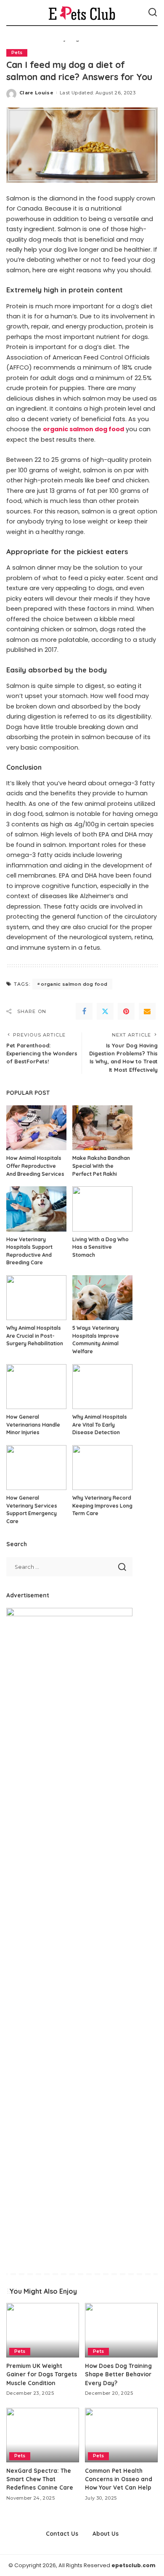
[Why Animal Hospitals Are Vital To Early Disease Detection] (102, 1387)
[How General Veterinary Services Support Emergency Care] (36, 1468)
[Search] (153, 13)
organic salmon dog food (74, 984)
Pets (17, 53)
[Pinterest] (126, 1011)
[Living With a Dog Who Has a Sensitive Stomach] (102, 1209)
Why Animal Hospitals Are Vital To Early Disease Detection (100, 1425)
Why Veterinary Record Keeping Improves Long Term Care (102, 1505)
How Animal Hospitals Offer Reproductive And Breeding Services (35, 1166)
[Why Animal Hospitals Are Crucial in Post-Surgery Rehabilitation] (36, 1298)
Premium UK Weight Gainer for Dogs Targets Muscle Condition (42, 2374)
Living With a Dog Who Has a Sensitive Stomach (101, 1247)
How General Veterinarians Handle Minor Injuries (33, 1425)
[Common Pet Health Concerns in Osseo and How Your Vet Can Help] (121, 2435)
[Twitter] (105, 1011)
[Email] (147, 1011)
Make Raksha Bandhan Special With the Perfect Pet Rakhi (101, 1166)
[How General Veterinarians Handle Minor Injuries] (36, 1387)
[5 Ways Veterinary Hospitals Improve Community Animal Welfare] (102, 1298)
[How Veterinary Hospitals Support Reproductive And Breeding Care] (36, 1209)
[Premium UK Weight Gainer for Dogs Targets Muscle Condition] (43, 2330)
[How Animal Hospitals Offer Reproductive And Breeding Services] (36, 1128)
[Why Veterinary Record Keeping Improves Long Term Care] (102, 1468)
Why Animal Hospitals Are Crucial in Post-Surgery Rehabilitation (35, 1336)
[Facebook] (84, 1011)
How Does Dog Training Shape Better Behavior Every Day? (118, 2374)
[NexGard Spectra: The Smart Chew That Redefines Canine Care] (43, 2435)
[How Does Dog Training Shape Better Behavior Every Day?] (121, 2330)
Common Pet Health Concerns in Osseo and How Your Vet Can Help (119, 2479)
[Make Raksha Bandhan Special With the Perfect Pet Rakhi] (102, 1128)
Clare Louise (36, 93)
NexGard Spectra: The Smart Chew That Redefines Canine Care (40, 2479)
